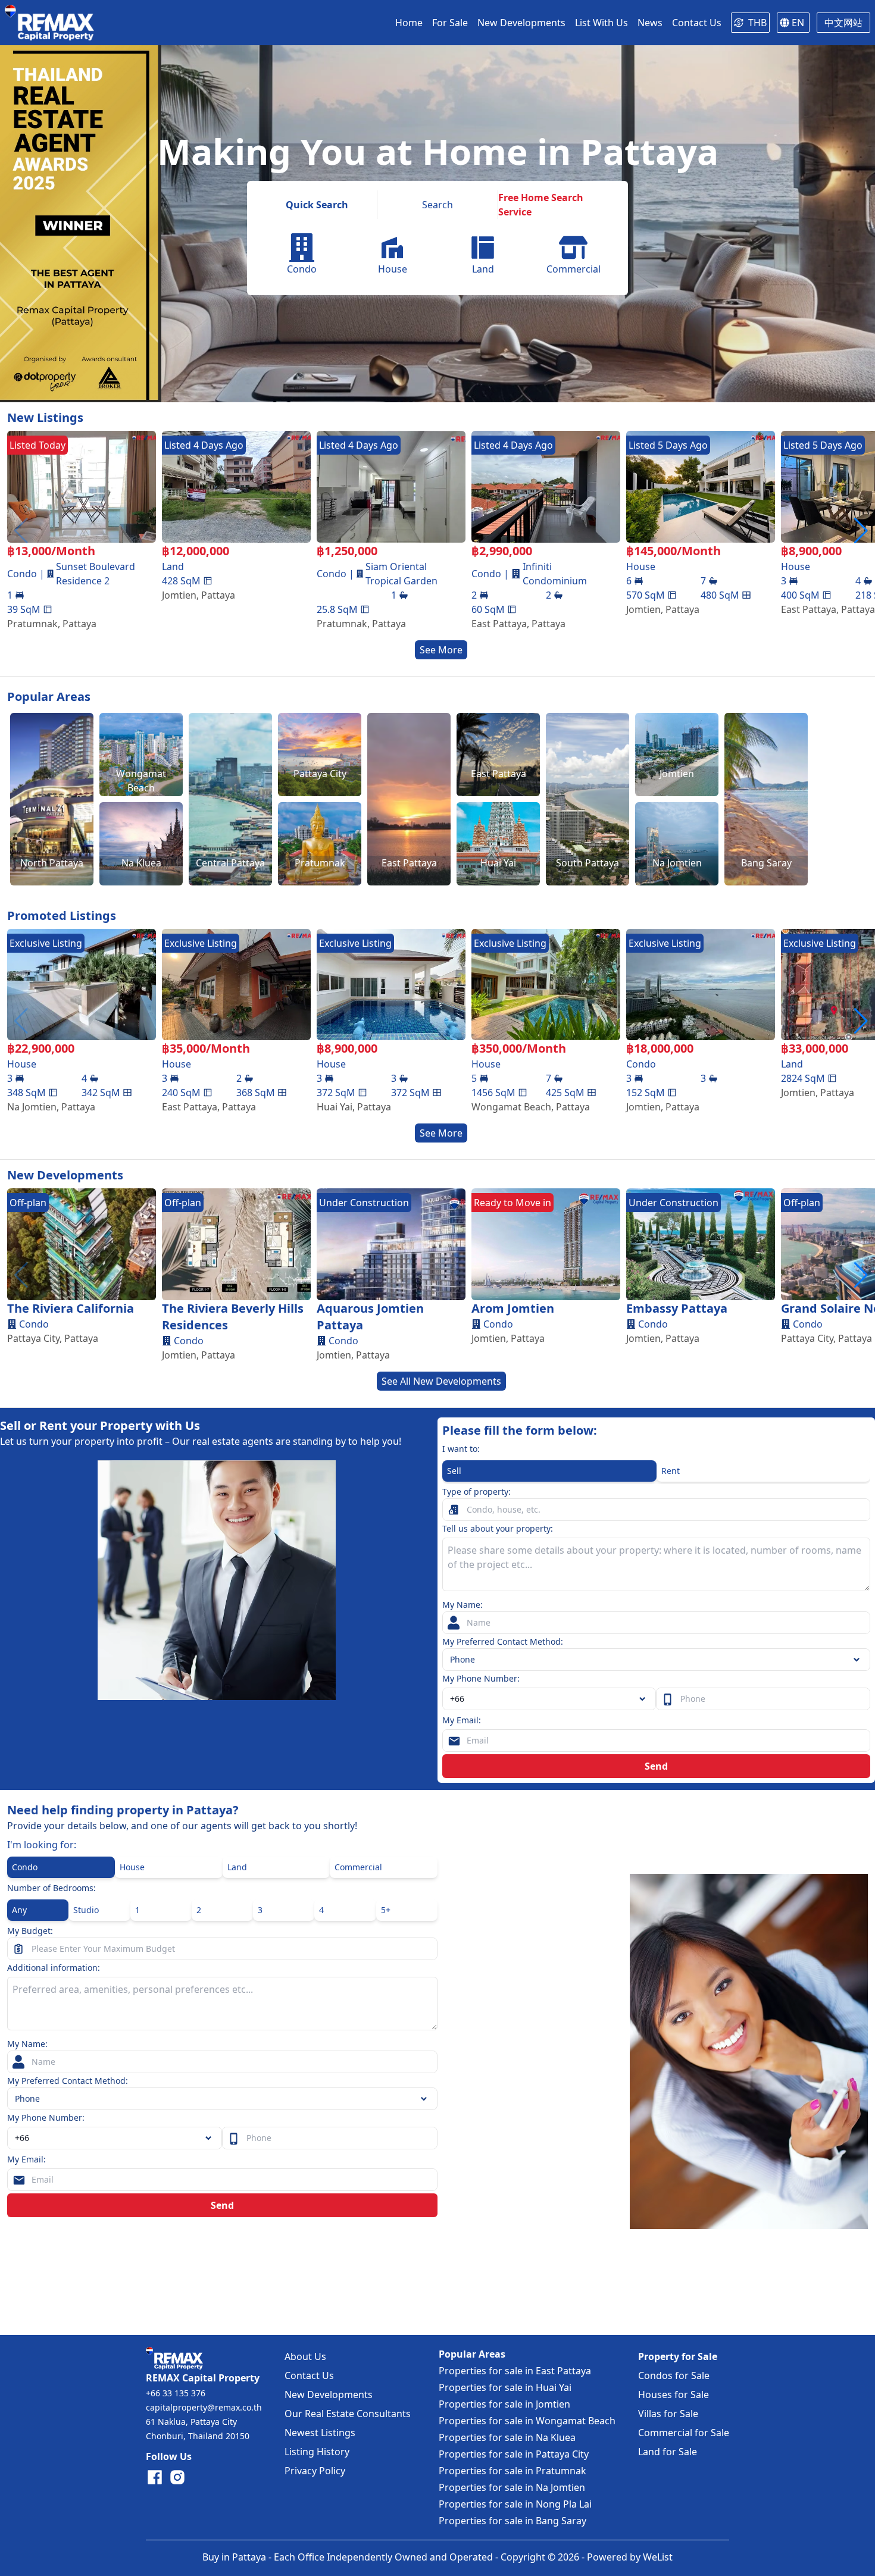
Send (656, 1766)
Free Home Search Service (541, 205)
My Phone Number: (481, 1678)
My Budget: (30, 1931)
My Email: (462, 1720)
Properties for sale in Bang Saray (512, 2521)
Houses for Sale (674, 2395)
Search (437, 205)
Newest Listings (320, 2433)
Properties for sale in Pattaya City (514, 2454)
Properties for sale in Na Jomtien (512, 2487)
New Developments (329, 2395)
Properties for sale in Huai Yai (505, 2387)
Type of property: (476, 1492)
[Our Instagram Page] (177, 2477)
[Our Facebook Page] (155, 2477)
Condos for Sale (674, 2375)
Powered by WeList (630, 2557)
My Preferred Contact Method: (503, 1641)
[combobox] (549, 1699)
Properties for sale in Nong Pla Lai (515, 2504)
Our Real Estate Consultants (348, 2414)
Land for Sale (668, 2452)
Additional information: (54, 1968)
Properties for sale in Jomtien (504, 2404)
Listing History (317, 2452)
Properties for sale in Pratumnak (512, 2471)
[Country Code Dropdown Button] (211, 2138)
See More (441, 650)
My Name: (462, 1605)
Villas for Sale (668, 2414)
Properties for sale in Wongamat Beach (527, 2421)
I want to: (461, 1449)
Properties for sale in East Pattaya (515, 2371)
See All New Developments (441, 1381)
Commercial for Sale (684, 2433)
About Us (305, 2356)
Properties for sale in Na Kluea (507, 2437)
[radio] (549, 1471)
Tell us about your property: (498, 1528)
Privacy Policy (315, 2471)
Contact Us (309, 2375)
